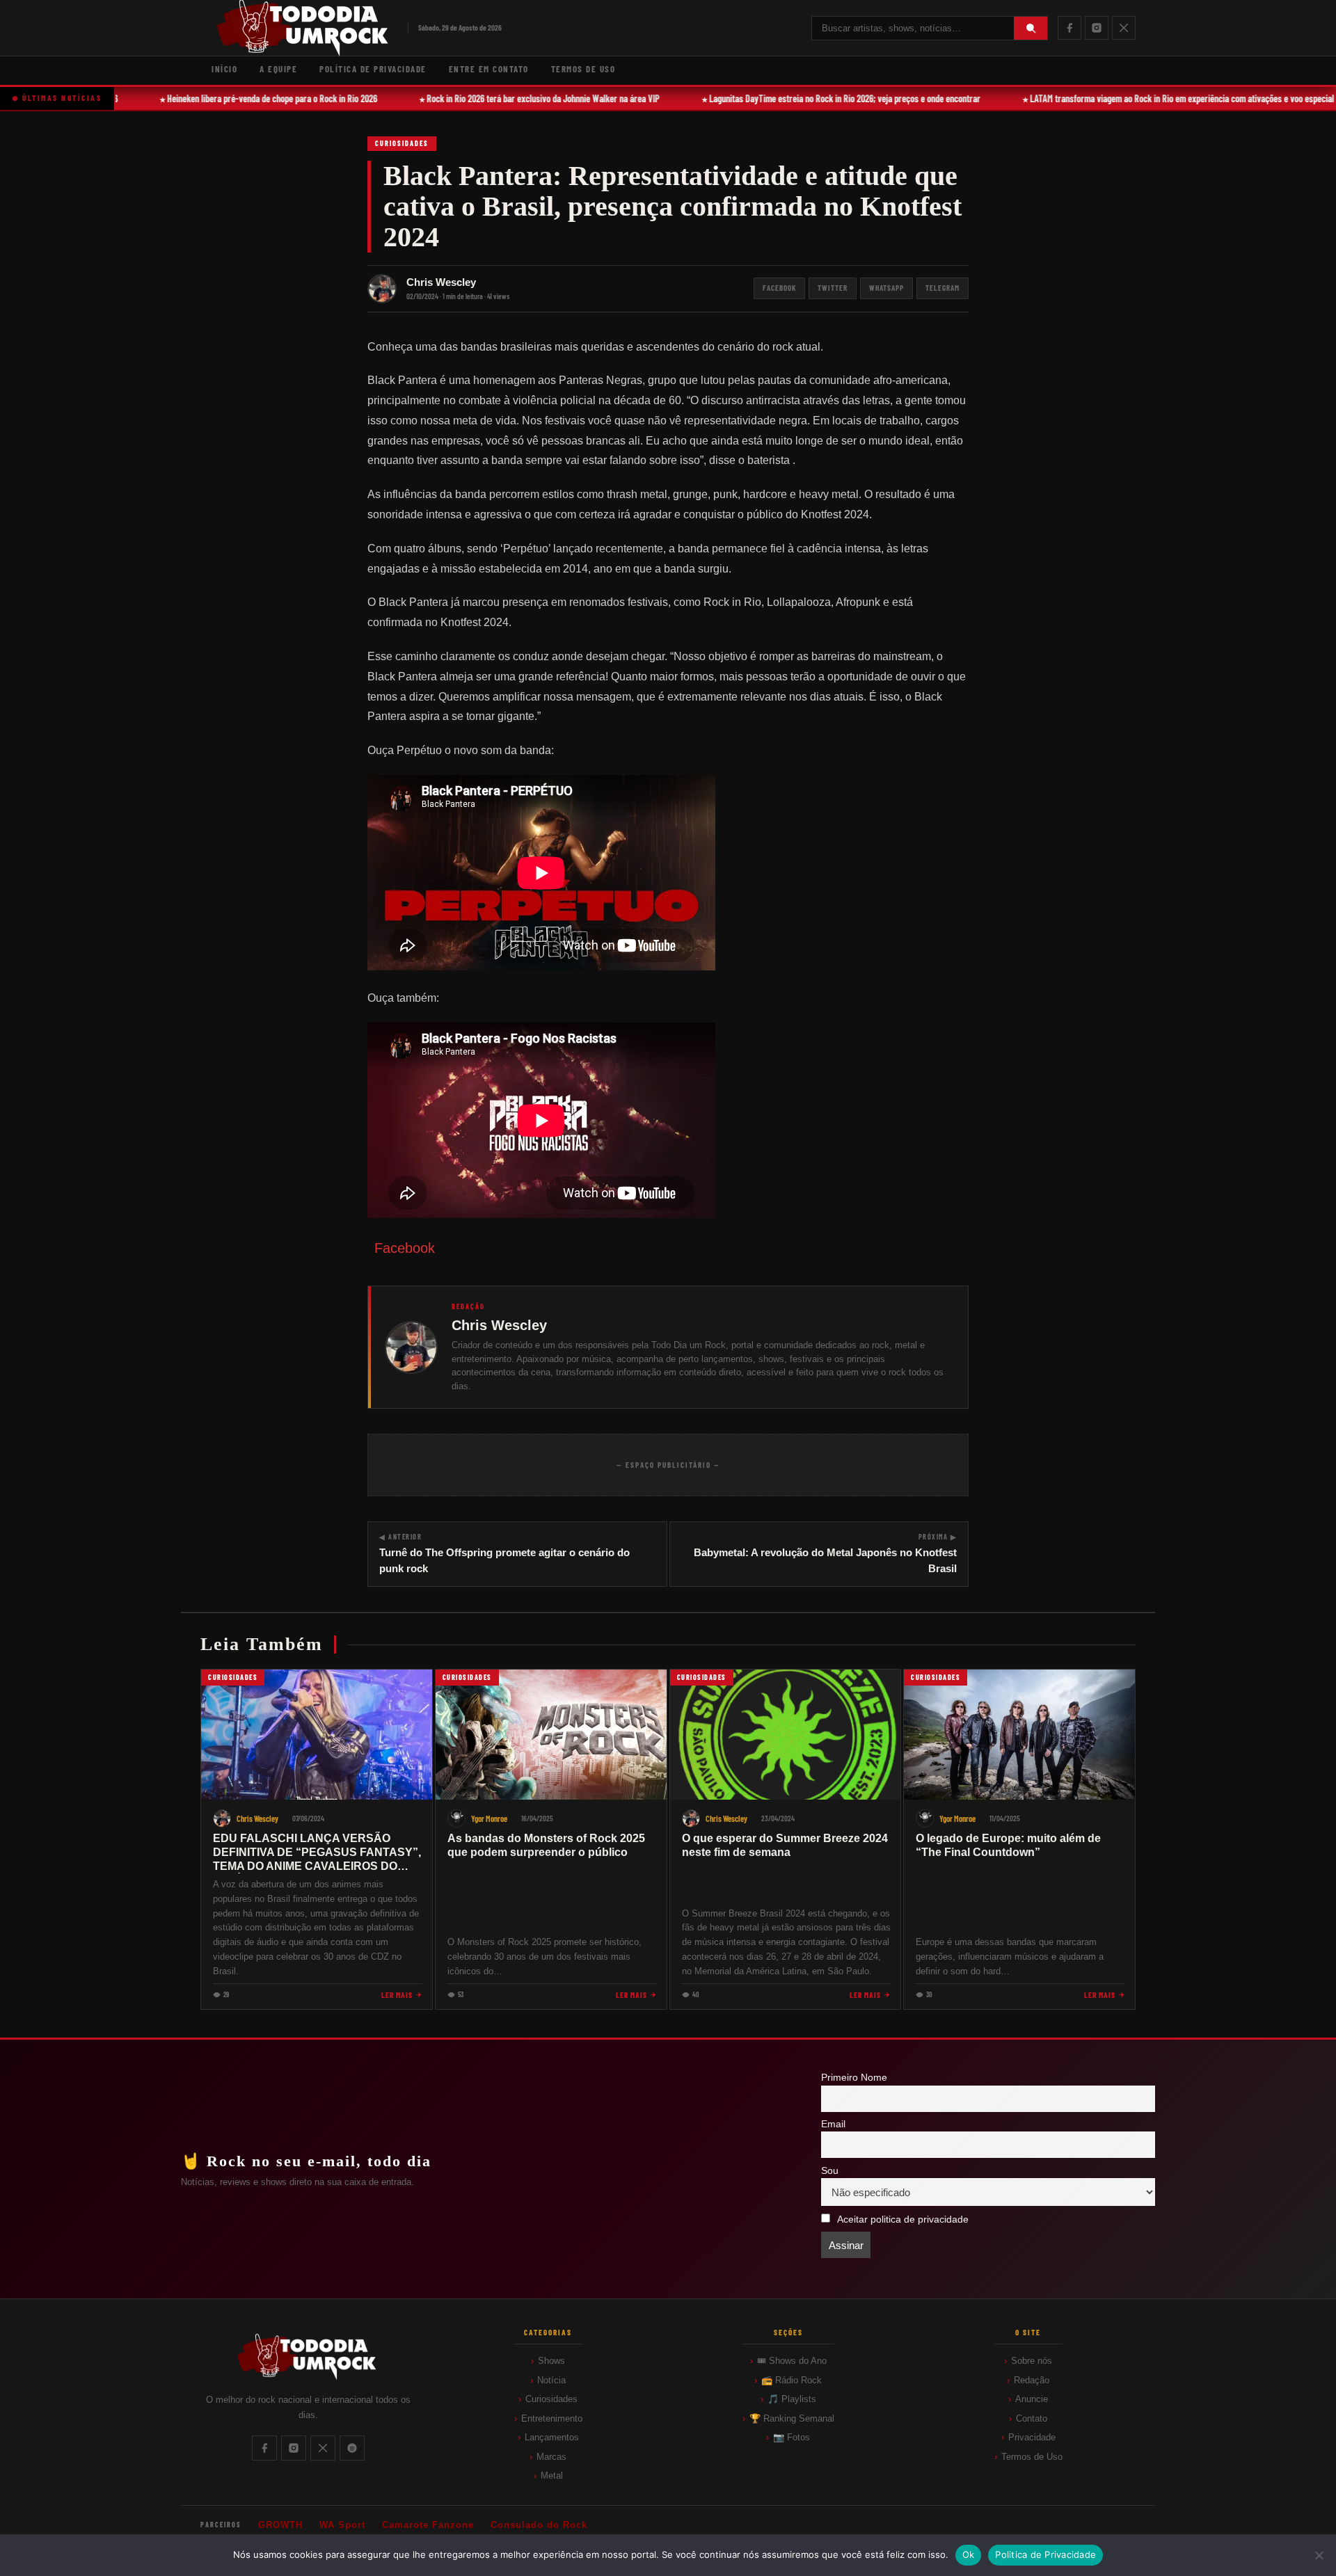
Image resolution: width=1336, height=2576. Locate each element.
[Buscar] (1031, 28)
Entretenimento (552, 2418)
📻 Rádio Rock (792, 2380)
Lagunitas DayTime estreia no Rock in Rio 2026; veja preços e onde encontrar (820, 98)
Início (224, 69)
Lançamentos (552, 2437)
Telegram (943, 288)
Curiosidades (402, 143)
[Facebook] (1069, 28)
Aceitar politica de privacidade (903, 2219)
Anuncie (1032, 2399)
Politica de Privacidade (1045, 2554)
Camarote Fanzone (428, 2525)
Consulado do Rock (539, 2525)
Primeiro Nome (854, 2078)
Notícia (551, 2380)
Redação (1032, 2380)
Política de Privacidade (373, 69)
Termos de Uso (583, 69)
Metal (552, 2475)
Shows (551, 2361)
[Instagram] (1097, 28)
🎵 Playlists (792, 2399)
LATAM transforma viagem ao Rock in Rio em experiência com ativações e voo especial (1158, 98)
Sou (830, 2171)
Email (833, 2124)
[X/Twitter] (1124, 28)
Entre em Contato (489, 69)
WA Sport (342, 2525)
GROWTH (280, 2525)
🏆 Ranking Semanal (792, 2418)
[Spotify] (352, 2448)
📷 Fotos (792, 2437)
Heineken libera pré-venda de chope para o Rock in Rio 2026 (248, 98)
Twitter (833, 288)
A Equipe (278, 69)
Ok (969, 2554)
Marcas (551, 2457)
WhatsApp (886, 288)
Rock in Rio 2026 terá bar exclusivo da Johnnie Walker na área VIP (519, 98)
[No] (1319, 2555)
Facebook (779, 288)
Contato (1032, 2418)
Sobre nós (1032, 2361)
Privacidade (1032, 2437)
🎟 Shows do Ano (792, 2361)
